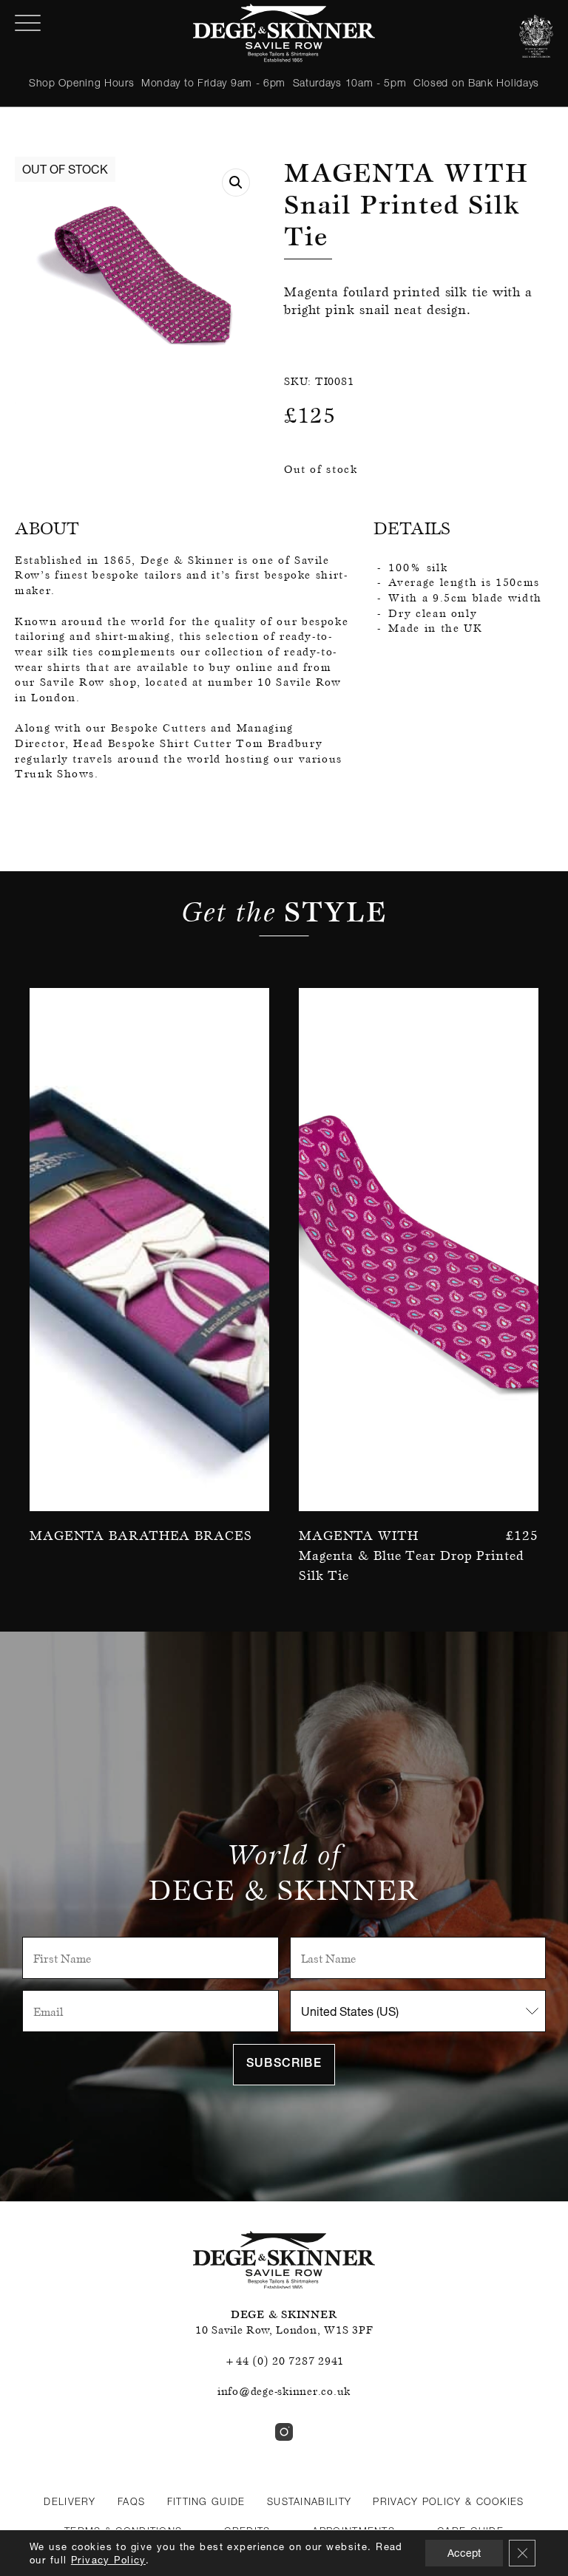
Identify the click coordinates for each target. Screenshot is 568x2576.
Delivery (70, 2501)
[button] (236, 183)
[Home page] (284, 33)
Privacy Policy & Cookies (448, 2501)
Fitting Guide (206, 2501)
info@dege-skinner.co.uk (284, 2391)
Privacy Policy (108, 2560)
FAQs (131, 2501)
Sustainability (309, 2501)
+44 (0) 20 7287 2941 (284, 2361)
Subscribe (284, 2065)
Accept (464, 2553)
